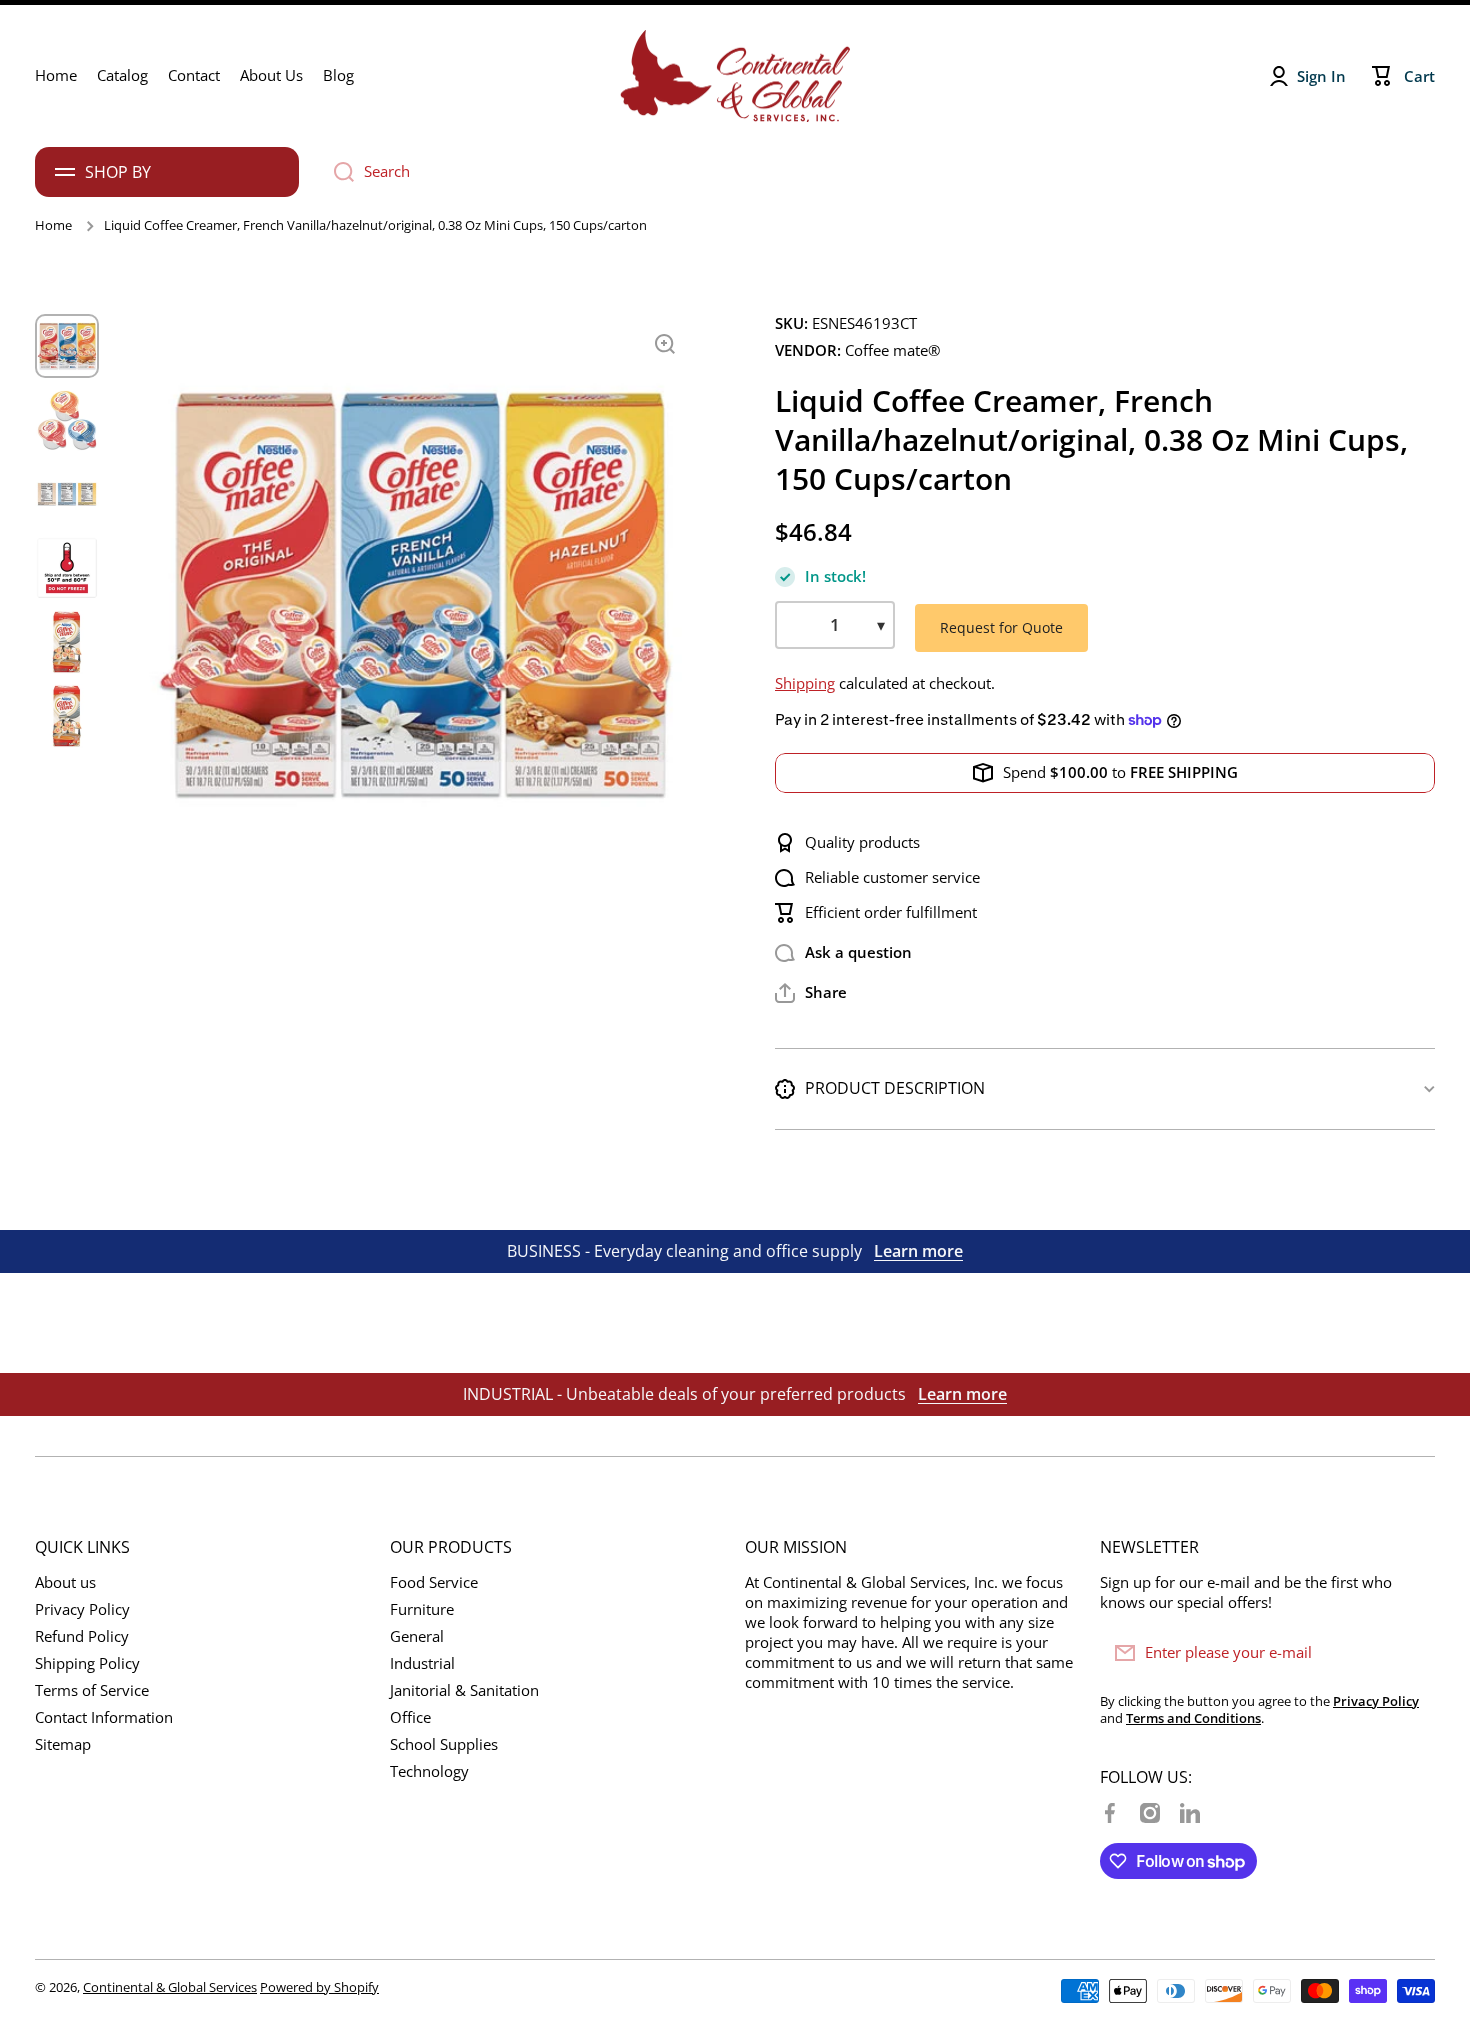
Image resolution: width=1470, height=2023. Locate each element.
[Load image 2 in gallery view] (67, 420)
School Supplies (444, 1744)
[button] (811, 993)
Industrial (422, 1663)
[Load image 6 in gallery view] (67, 716)
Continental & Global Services (170, 1987)
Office (410, 1717)
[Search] (336, 172)
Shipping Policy (87, 1663)
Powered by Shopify (319, 1987)
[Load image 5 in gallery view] (67, 642)
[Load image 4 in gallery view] (67, 568)
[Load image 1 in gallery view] (67, 346)
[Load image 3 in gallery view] (67, 494)
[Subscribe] (1410, 1653)
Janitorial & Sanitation (464, 1690)
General (417, 1636)
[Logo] (735, 76)
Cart (1419, 76)
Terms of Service (92, 1690)
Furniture (422, 1609)
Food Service (434, 1582)
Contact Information (104, 1717)
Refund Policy (82, 1636)
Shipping (805, 683)
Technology (429, 1771)
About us (65, 1582)
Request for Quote (1001, 627)
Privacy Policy (82, 1609)
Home (53, 225)
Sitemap (63, 1744)
